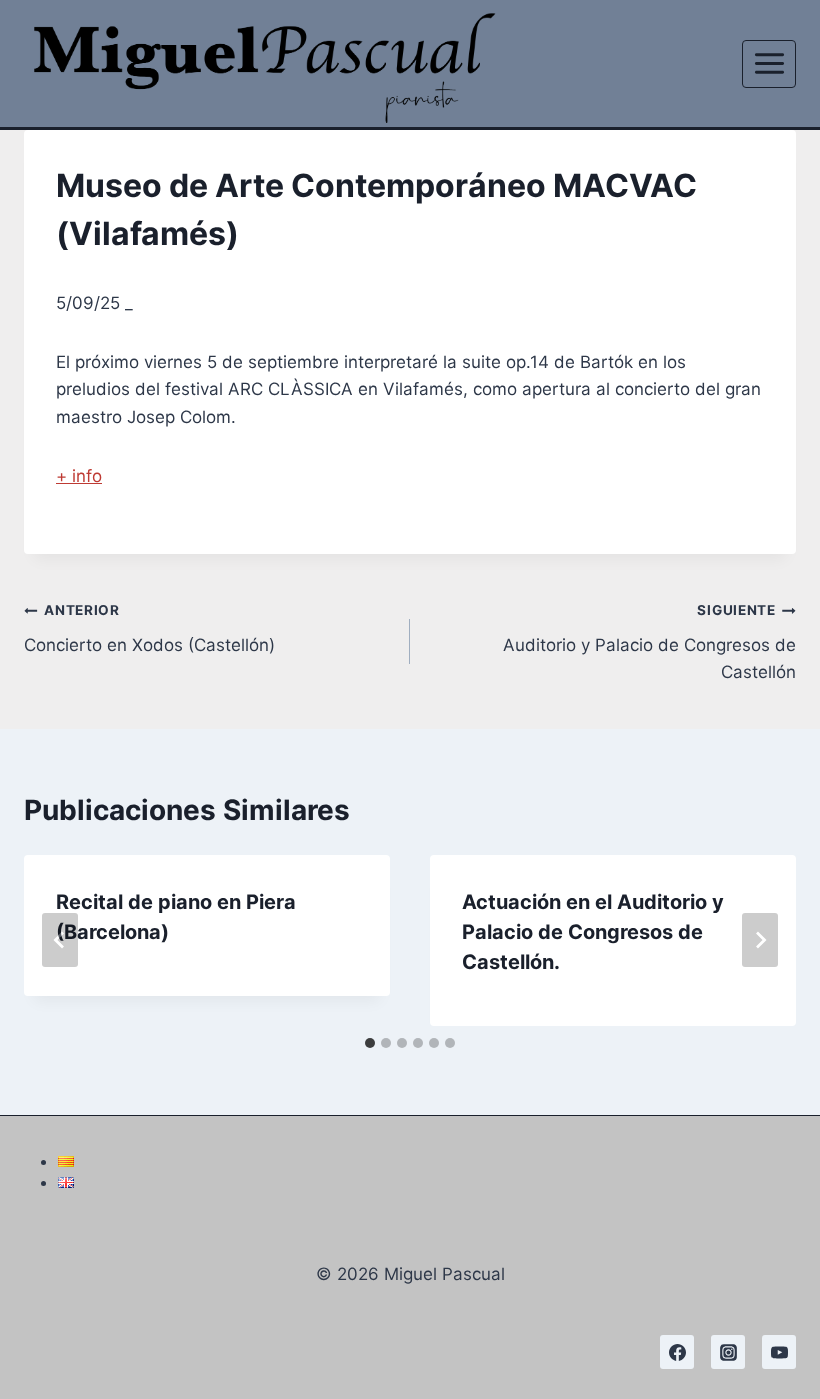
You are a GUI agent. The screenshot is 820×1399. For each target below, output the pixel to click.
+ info (79, 476)
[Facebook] (677, 1352)
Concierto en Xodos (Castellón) (149, 628)
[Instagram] (728, 1352)
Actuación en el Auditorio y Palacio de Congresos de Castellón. (593, 932)
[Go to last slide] (60, 940)
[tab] (370, 1043)
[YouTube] (779, 1352)
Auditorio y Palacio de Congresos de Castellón (649, 642)
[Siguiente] (760, 940)
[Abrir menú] (769, 64)
